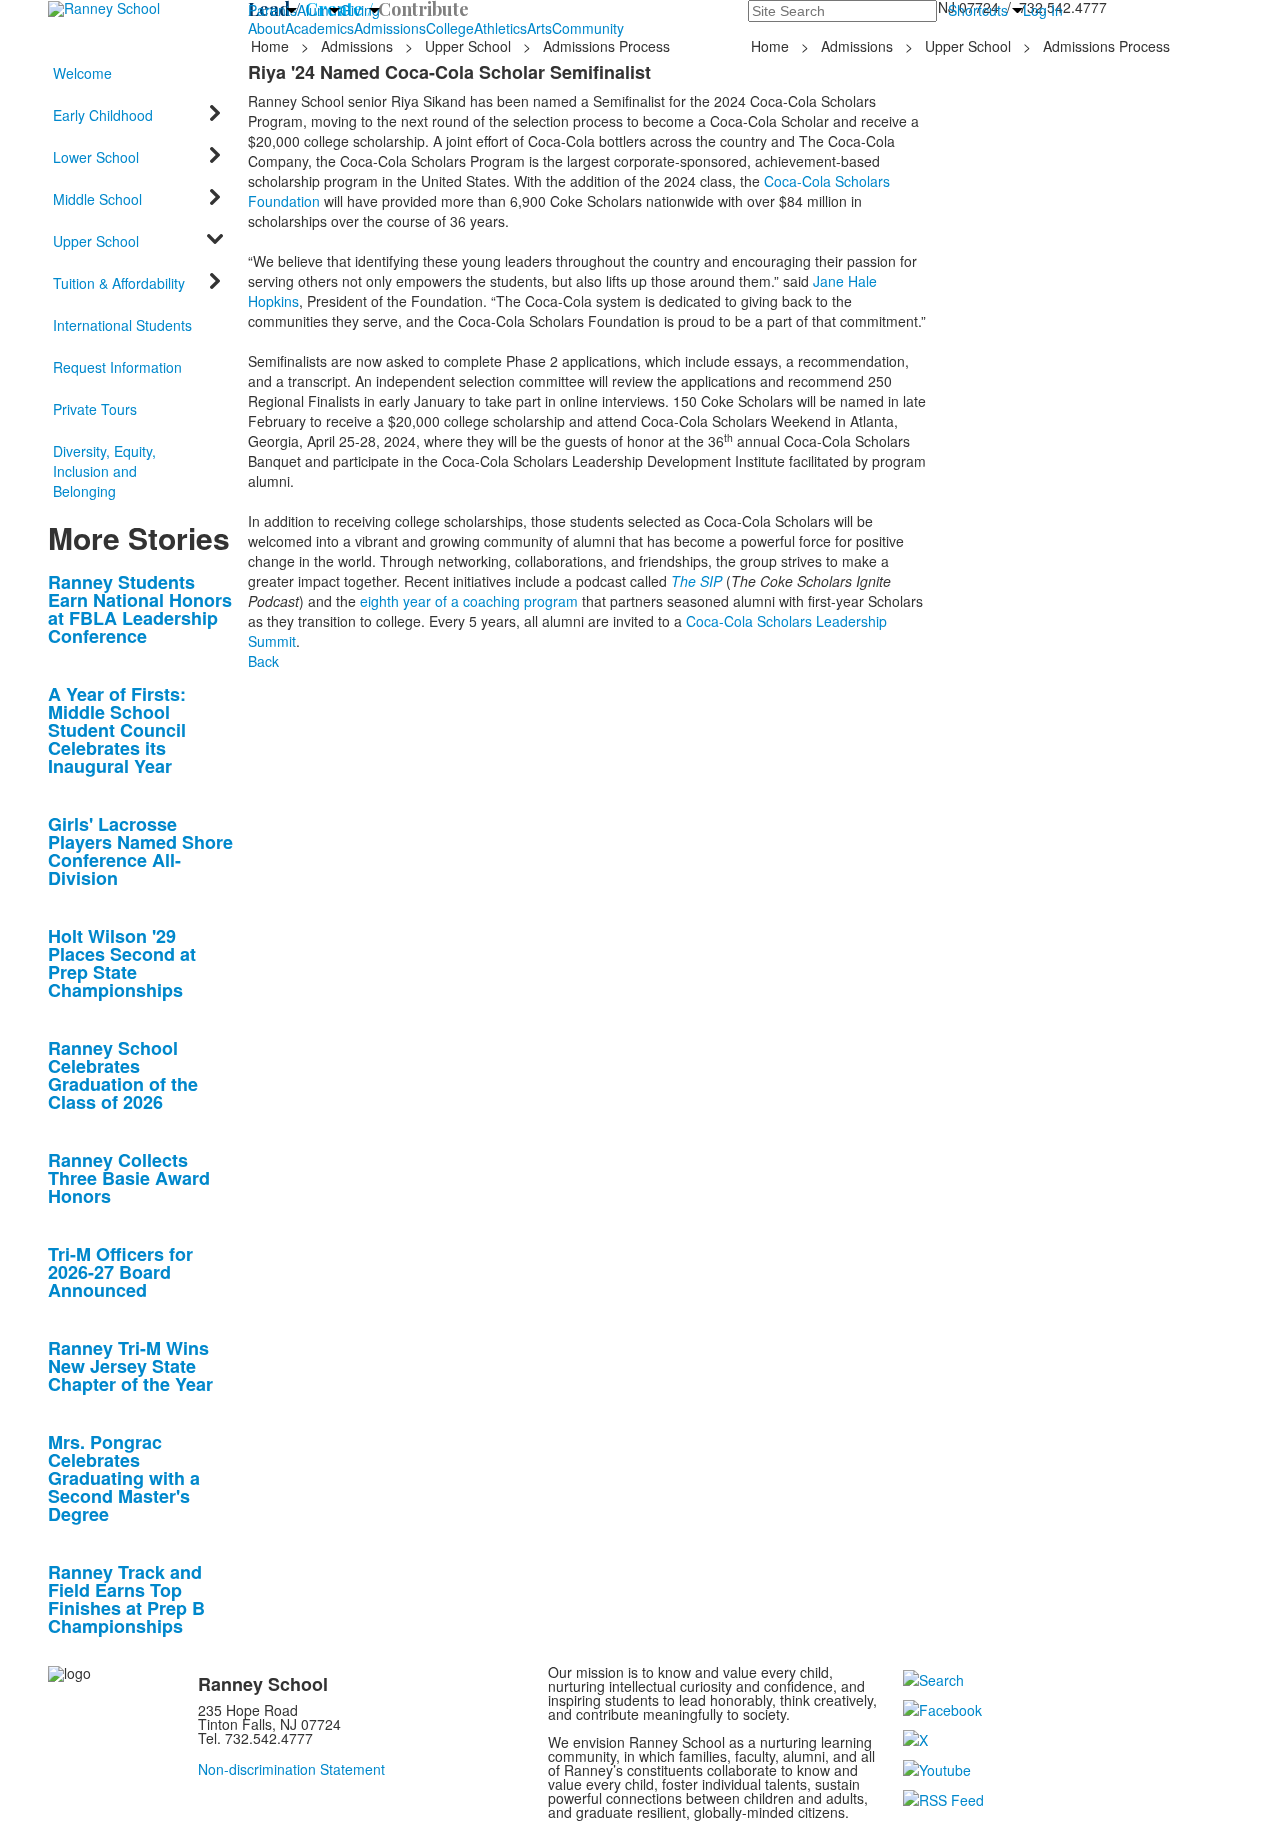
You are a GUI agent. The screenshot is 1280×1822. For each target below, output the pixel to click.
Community (588, 28)
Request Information (117, 367)
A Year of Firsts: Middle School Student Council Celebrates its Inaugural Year (117, 730)
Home (272, 46)
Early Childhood (103, 115)
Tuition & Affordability (119, 283)
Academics (319, 28)
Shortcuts (978, 10)
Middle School (97, 199)
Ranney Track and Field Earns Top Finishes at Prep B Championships (126, 1599)
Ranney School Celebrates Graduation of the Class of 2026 (123, 1075)
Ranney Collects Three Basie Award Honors (129, 1178)
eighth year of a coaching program (469, 601)
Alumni (318, 10)
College (450, 28)
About (266, 28)
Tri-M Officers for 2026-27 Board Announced (120, 1272)
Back (263, 661)
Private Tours (95, 409)
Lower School (96, 157)
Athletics (500, 28)
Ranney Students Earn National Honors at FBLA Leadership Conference (140, 609)
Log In (1043, 10)
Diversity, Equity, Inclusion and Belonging (104, 471)
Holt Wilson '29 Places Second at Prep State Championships (122, 963)
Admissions (390, 28)
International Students (122, 325)
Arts (539, 28)
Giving (360, 10)
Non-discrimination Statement (291, 1769)
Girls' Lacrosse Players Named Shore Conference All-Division (140, 851)
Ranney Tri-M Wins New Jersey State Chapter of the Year (130, 1366)
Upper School (468, 46)
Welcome (82, 73)
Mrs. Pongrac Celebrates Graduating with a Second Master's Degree (124, 1478)
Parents (272, 10)
